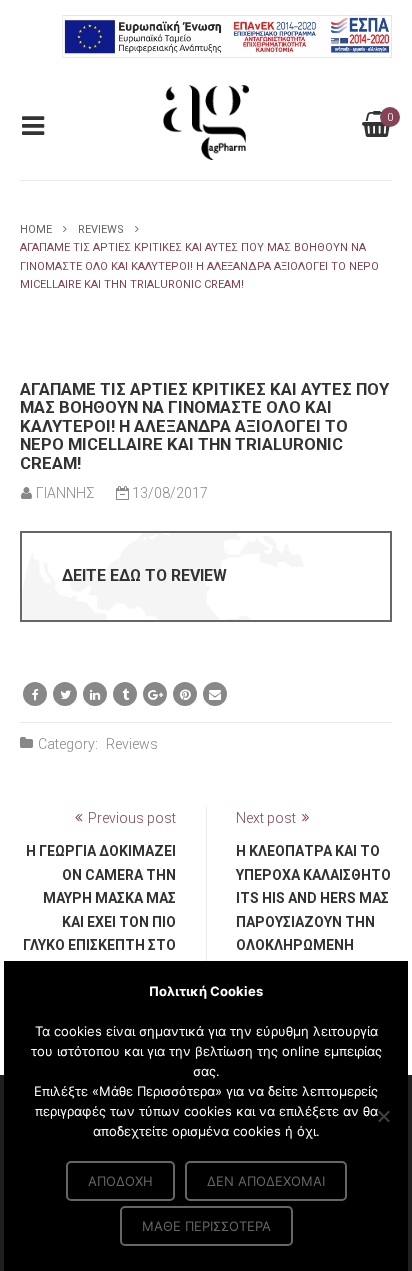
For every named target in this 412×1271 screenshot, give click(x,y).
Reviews (101, 229)
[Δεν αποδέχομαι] (383, 1116)
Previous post (132, 818)
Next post (266, 818)
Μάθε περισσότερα (206, 1226)
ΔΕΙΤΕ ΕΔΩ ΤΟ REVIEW (144, 575)
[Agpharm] (206, 121)
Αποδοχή (120, 1181)
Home (36, 229)
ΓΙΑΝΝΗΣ (65, 493)
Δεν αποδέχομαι (266, 1181)
